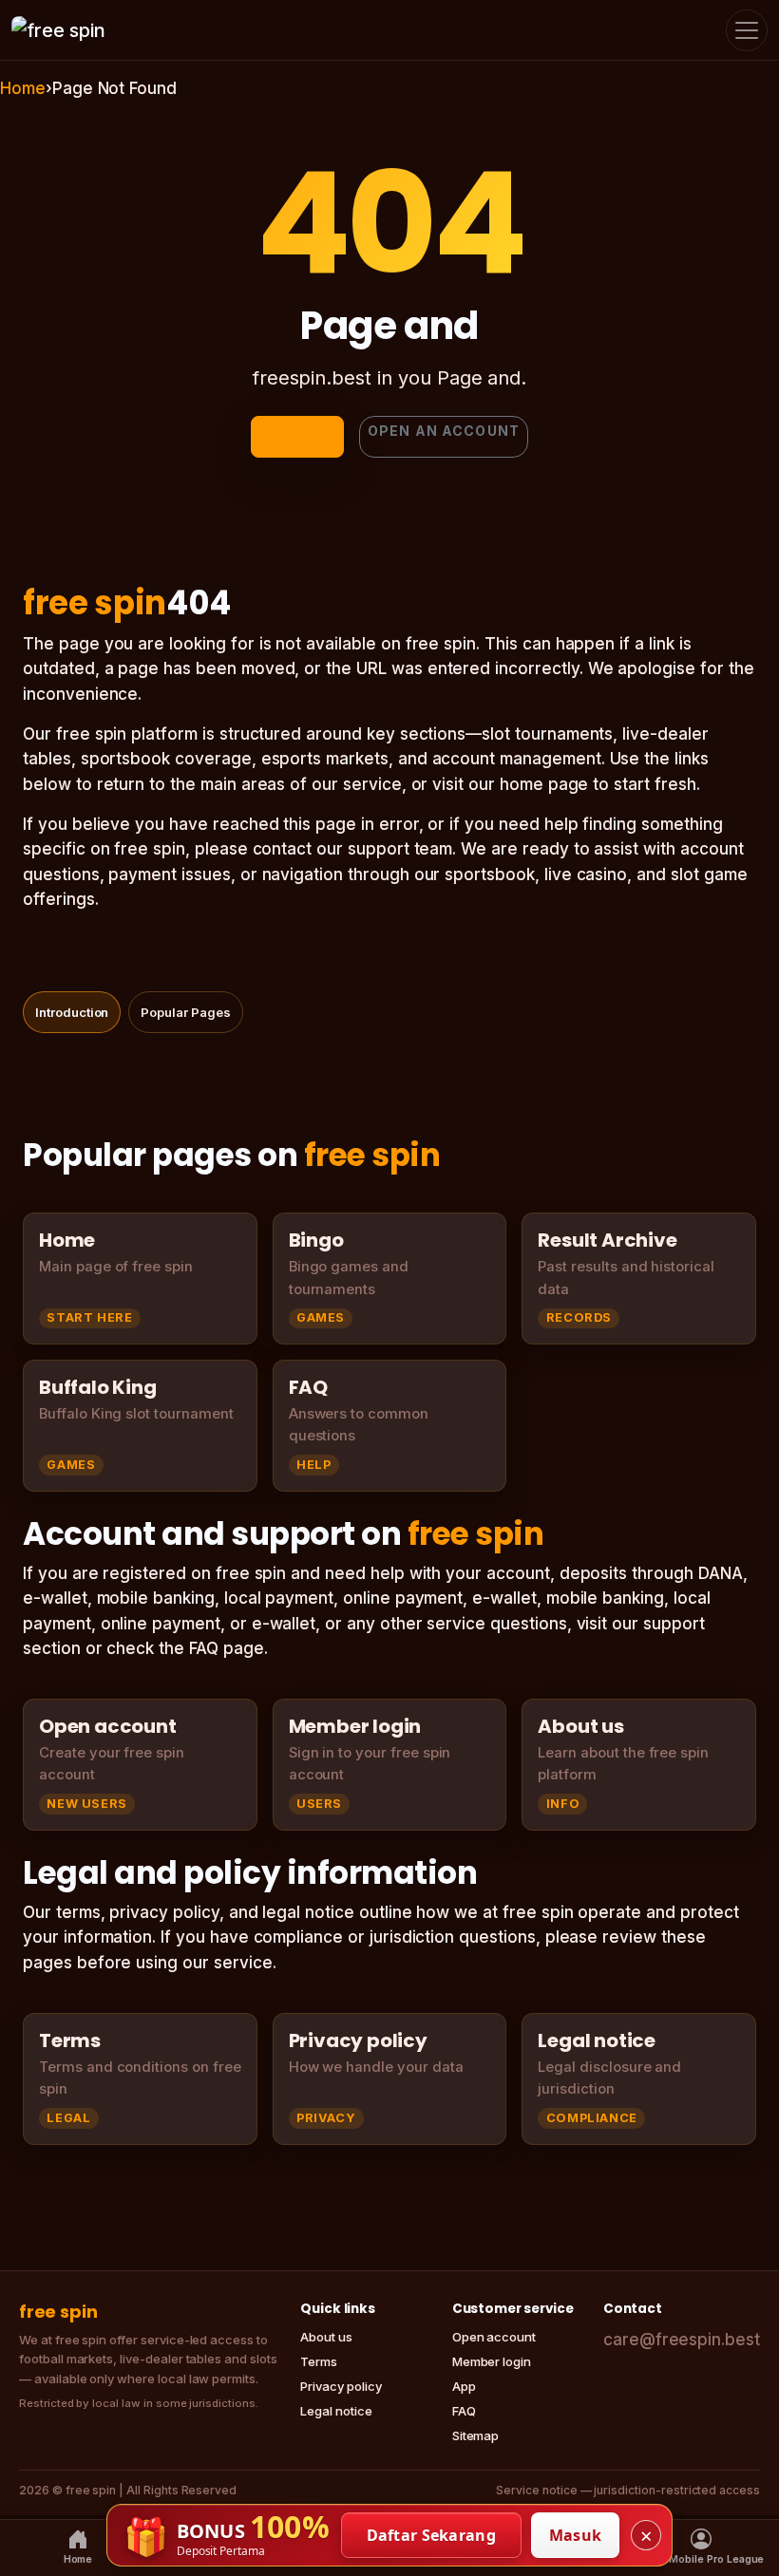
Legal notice (336, 2411)
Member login (492, 2361)
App (464, 2386)
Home (23, 88)
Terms (319, 2361)
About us (326, 2337)
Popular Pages (185, 1012)
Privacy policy (341, 2386)
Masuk (576, 2535)
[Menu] (747, 30)
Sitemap (476, 2435)
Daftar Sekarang (432, 2535)
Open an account (444, 431)
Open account (494, 2337)
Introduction (72, 1012)
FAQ (464, 2411)
